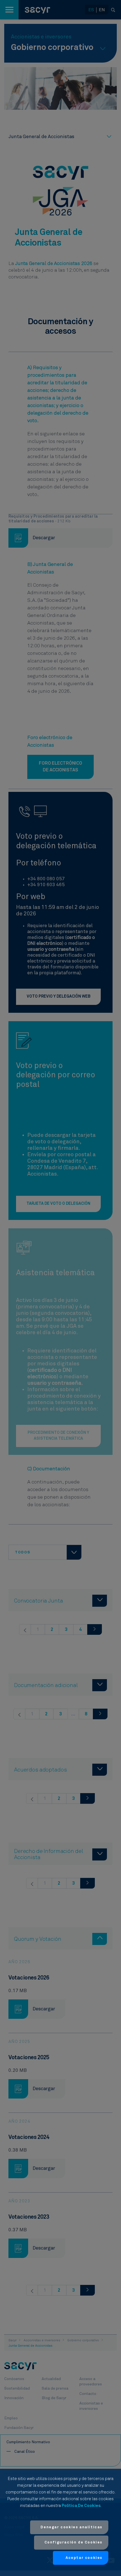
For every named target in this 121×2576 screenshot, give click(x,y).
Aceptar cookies (84, 2558)
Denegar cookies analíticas (71, 2527)
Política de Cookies (81, 2506)
